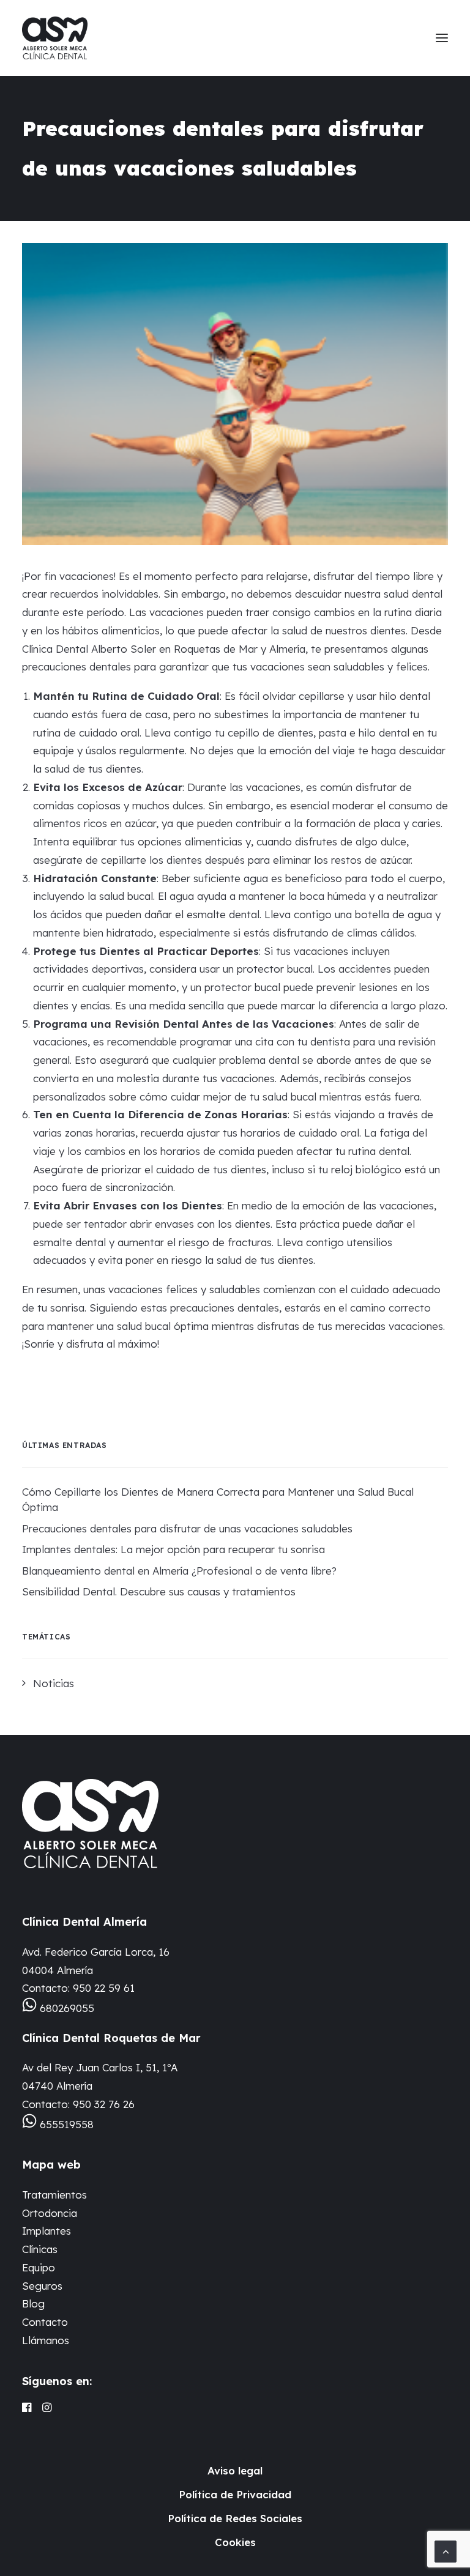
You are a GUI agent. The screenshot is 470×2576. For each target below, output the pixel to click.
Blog (33, 2303)
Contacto (45, 2322)
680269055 (67, 2008)
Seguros (42, 2286)
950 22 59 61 (104, 1988)
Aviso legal (235, 2470)
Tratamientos (54, 2195)
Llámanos (46, 2340)
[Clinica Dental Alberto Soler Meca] (55, 38)
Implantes (47, 2231)
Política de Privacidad (235, 2494)
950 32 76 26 (104, 2104)
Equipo (39, 2267)
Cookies (235, 2542)
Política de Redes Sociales (235, 2518)
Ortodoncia (50, 2213)
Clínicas (40, 2249)
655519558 (67, 2124)
